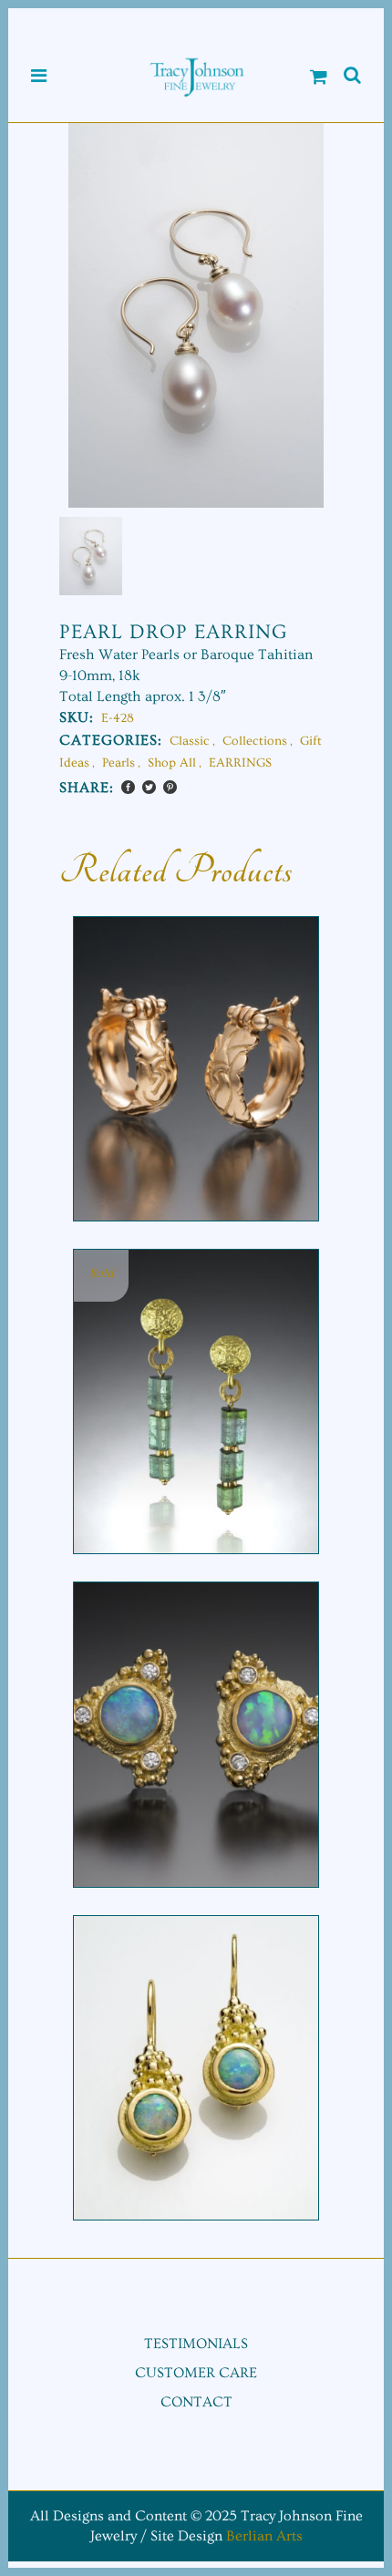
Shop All (172, 763)
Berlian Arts (264, 2536)
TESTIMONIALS (196, 2344)
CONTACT (196, 2402)
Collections (255, 741)
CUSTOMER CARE (196, 2373)
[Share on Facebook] (128, 787)
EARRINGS (240, 763)
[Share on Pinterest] (170, 787)
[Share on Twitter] (149, 787)
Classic (190, 741)
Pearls (119, 763)
